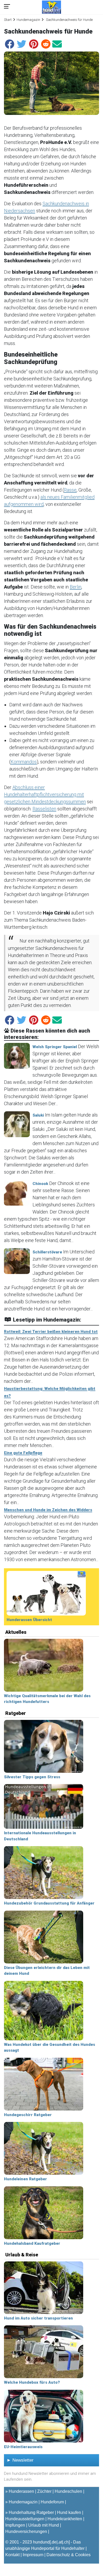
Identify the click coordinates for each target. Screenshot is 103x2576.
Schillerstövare (47, 1252)
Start (8, 20)
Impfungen (15, 2525)
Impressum (33, 2555)
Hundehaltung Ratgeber (31, 2512)
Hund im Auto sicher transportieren (38, 2318)
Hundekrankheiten (65, 2519)
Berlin (76, 587)
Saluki (38, 1115)
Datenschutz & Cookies (69, 2555)
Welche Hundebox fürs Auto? (32, 2382)
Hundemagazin (28, 20)
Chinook (40, 1184)
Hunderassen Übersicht (29, 1620)
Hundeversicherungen (26, 2531)
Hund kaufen (69, 2512)
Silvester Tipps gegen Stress (32, 1777)
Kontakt (12, 2555)
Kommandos (24, 762)
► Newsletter (20, 2460)
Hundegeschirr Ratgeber (28, 2115)
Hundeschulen (68, 2491)
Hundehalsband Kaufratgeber (32, 2243)
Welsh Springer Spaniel (55, 1047)
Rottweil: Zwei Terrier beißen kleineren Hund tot (51, 1332)
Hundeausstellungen (25, 2519)
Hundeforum (52, 2502)
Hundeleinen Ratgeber (25, 2179)
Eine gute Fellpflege (23, 1453)
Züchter (44, 2491)
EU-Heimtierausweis (23, 2447)
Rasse (70, 490)
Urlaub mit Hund (44, 2525)
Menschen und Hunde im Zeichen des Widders (48, 1510)
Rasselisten (44, 809)
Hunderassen (21, 2491)
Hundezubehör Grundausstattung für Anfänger (49, 1903)
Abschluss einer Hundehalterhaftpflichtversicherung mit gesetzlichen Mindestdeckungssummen (45, 794)
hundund (41, 2542)
